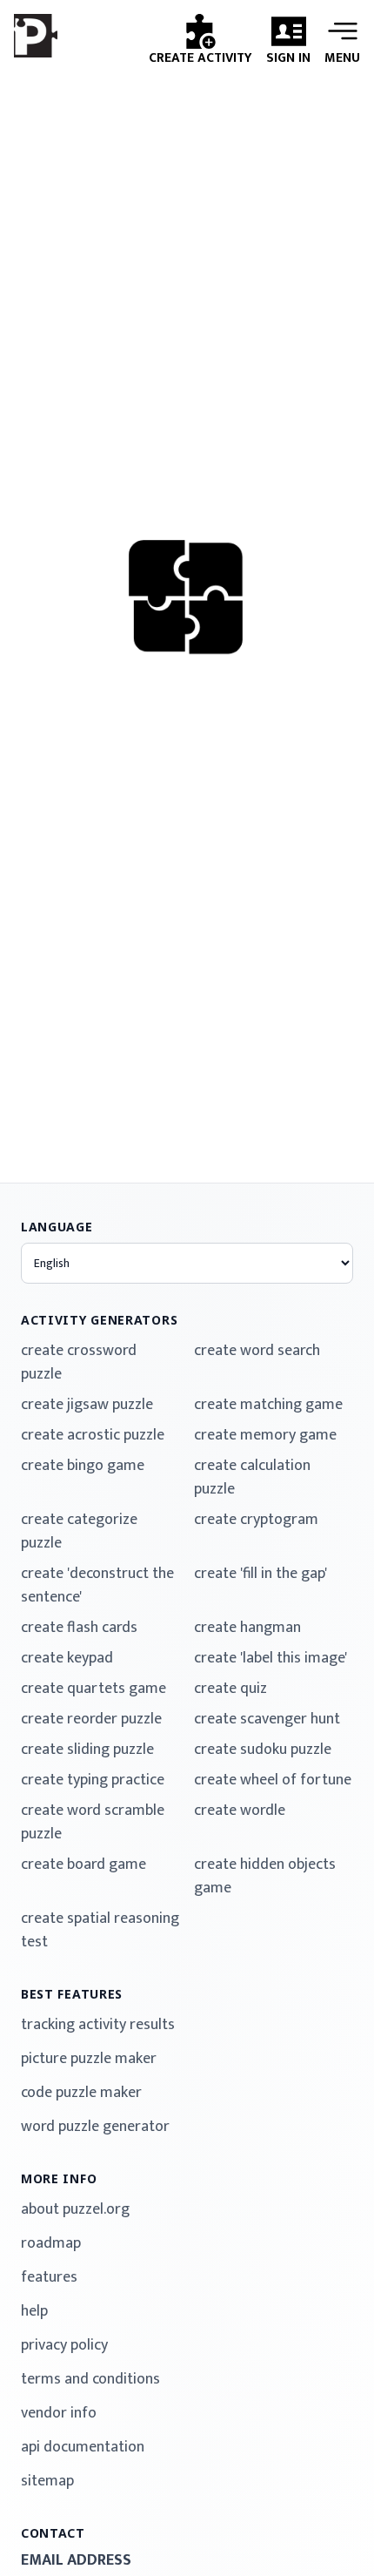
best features (72, 1994)
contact (53, 2533)
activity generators (99, 1320)
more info (59, 2178)
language (57, 1227)
